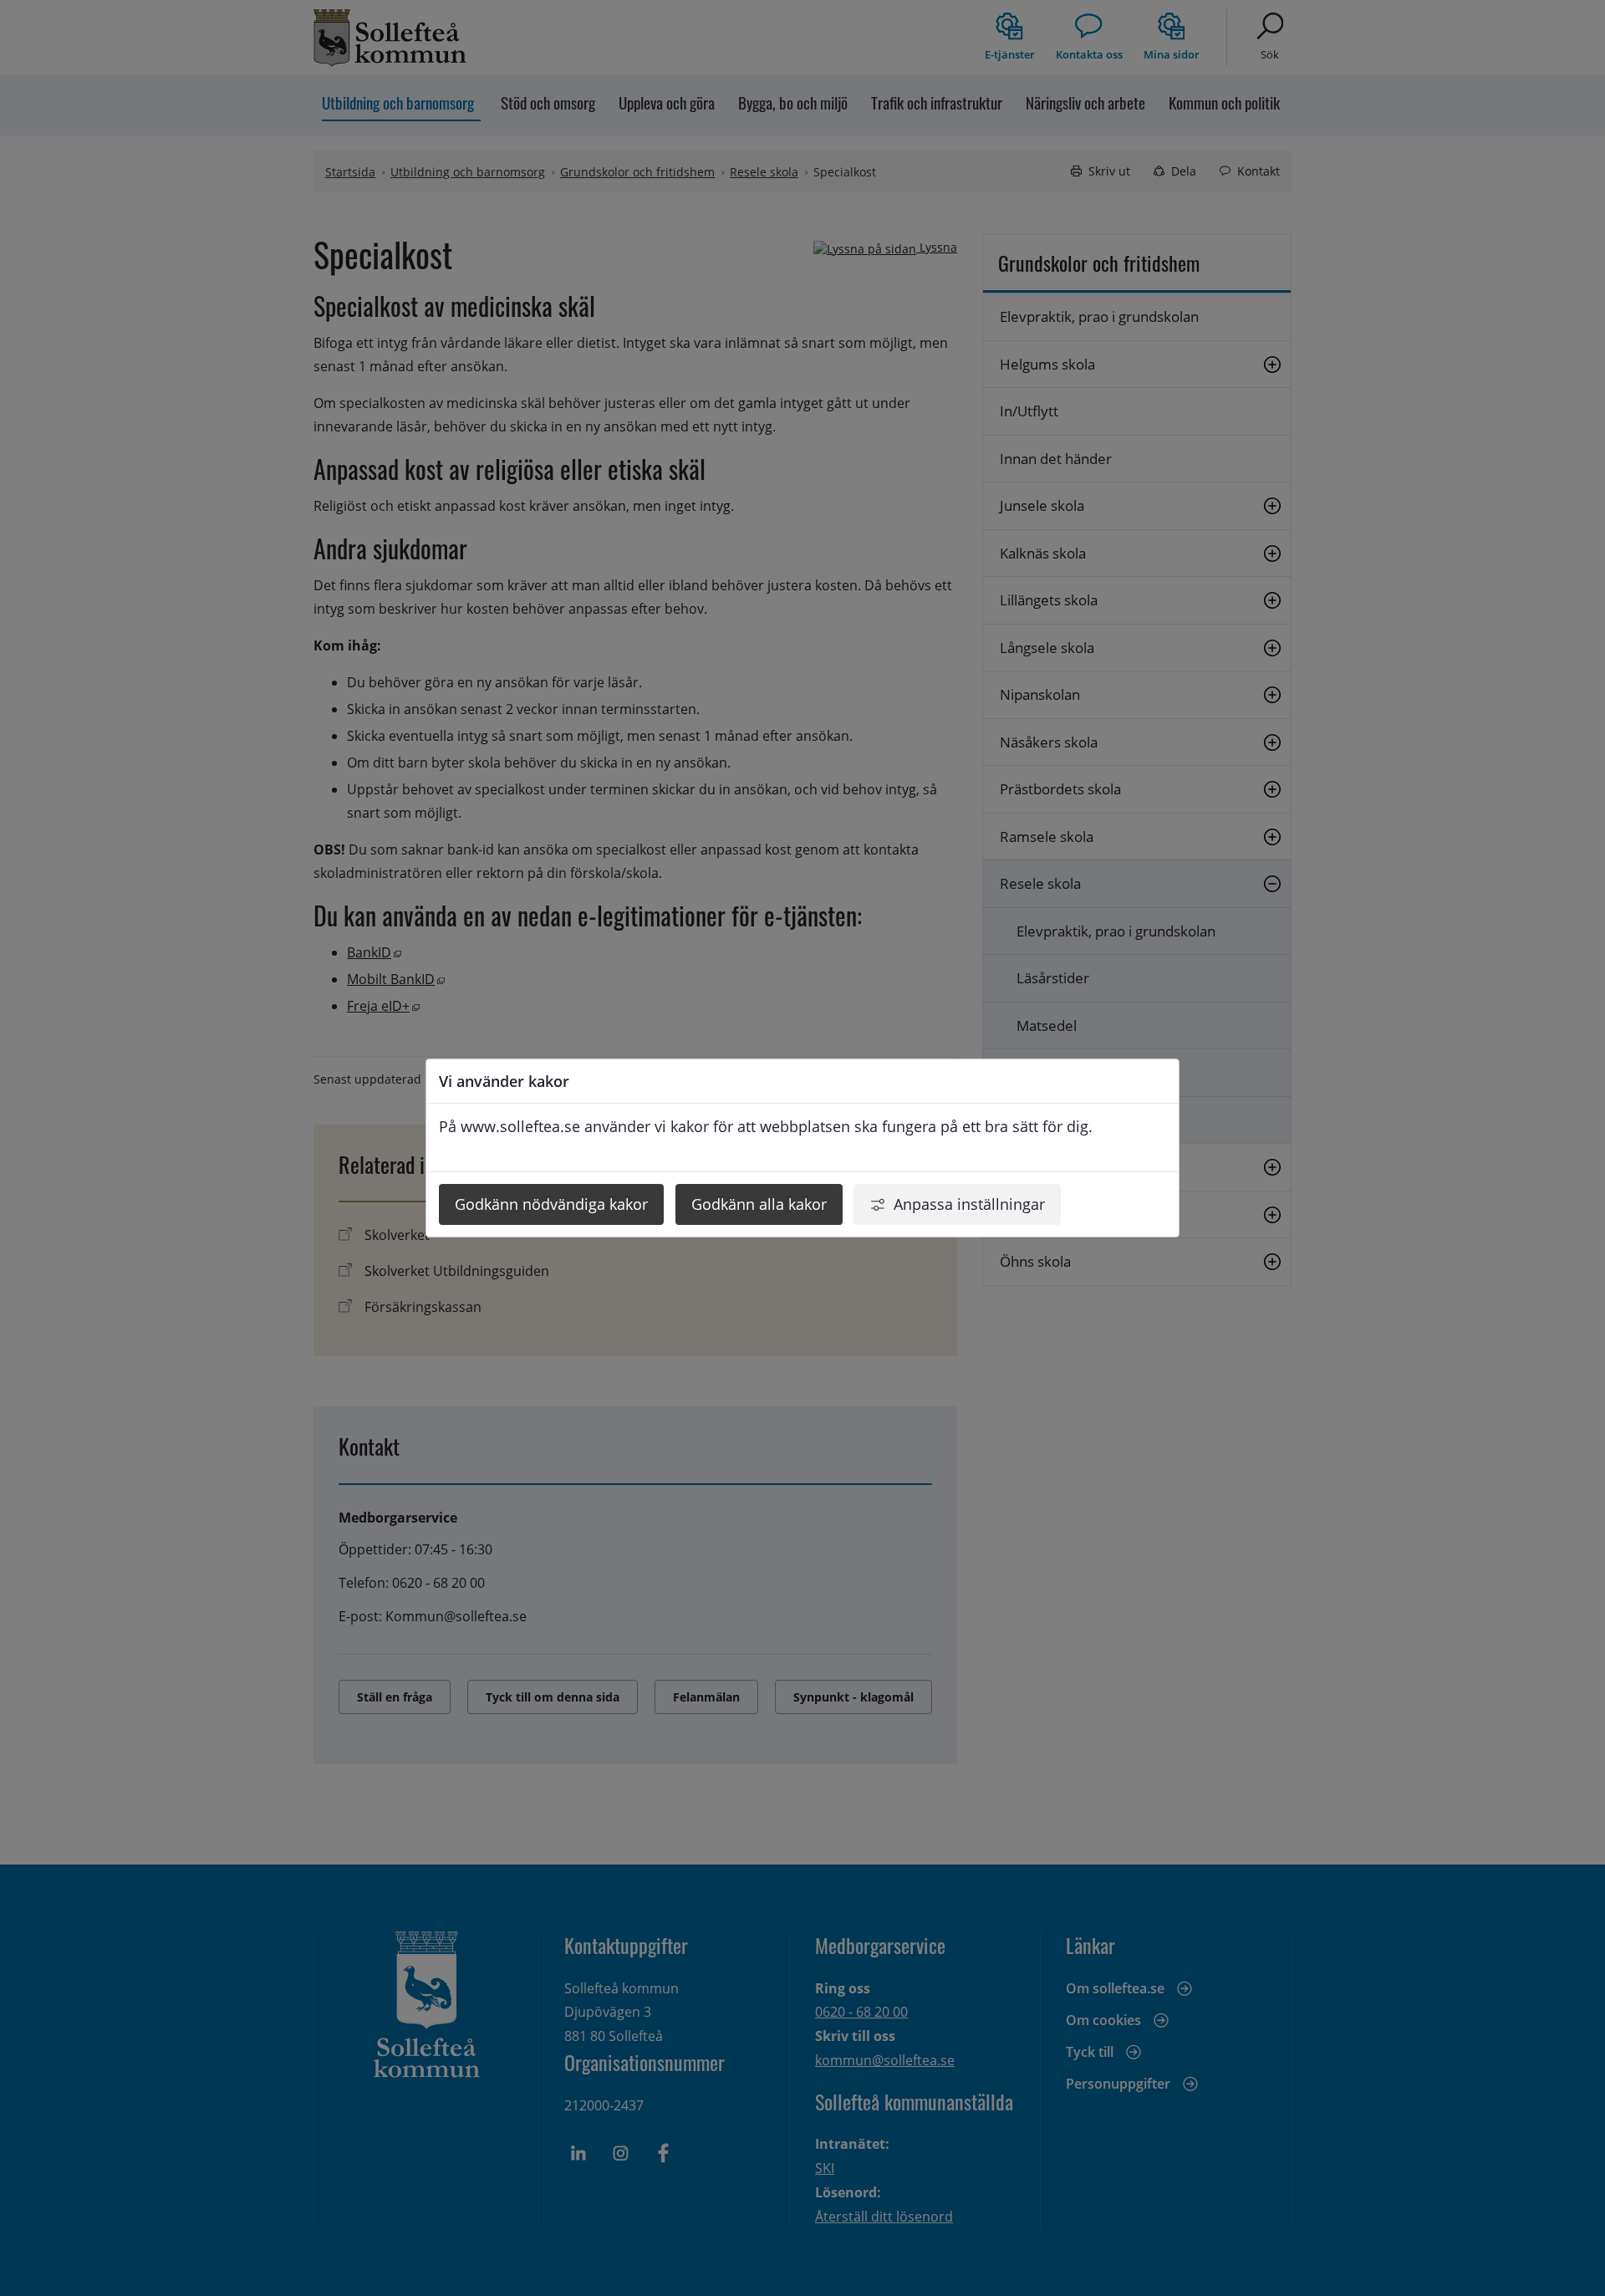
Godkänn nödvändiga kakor (551, 1204)
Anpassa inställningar (969, 1204)
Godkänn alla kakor (759, 1204)
